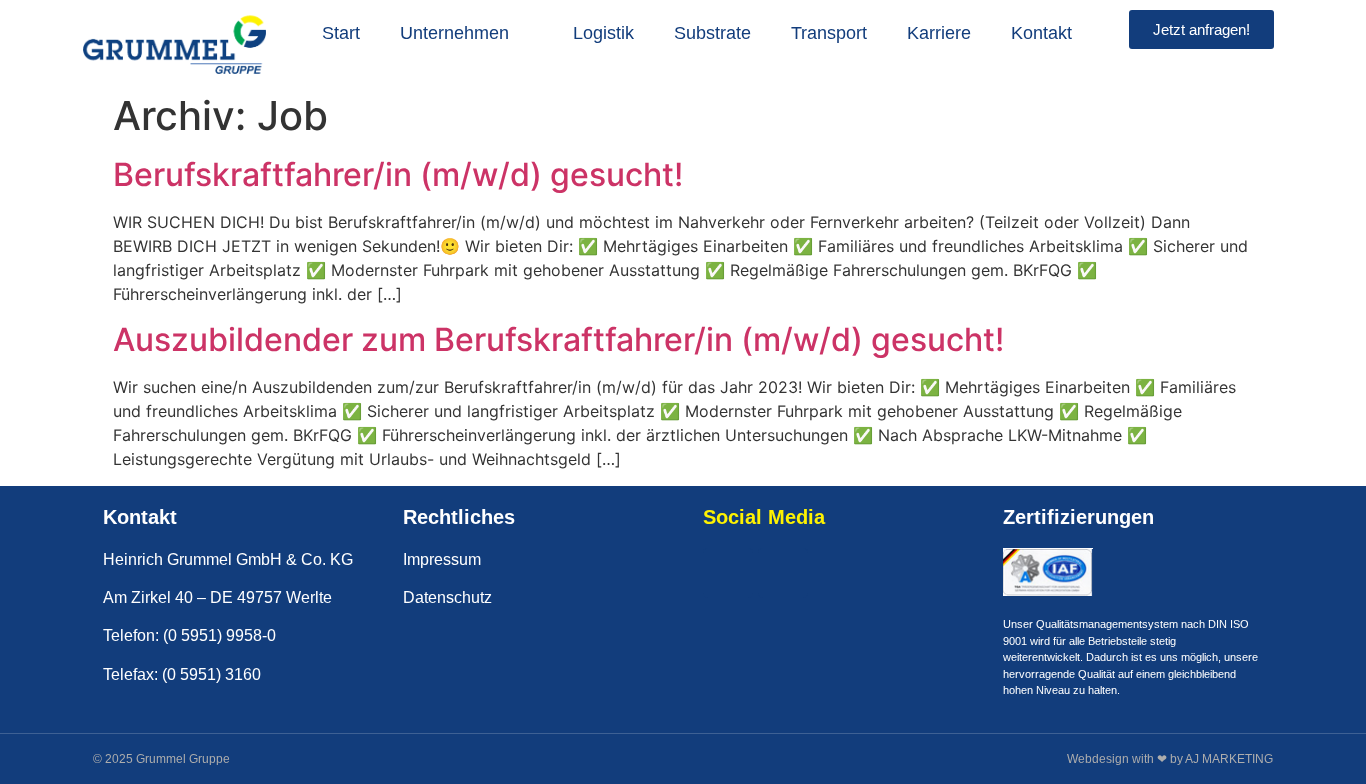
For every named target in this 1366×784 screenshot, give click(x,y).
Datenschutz (447, 597)
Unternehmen (454, 33)
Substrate (712, 33)
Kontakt (1041, 33)
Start (341, 33)
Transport (829, 33)
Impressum (442, 559)
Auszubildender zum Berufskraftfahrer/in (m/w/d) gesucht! (558, 339)
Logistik (603, 33)
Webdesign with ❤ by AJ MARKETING (1170, 759)
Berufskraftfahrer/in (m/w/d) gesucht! (398, 174)
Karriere (939, 33)
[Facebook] (728, 573)
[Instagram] (783, 573)
